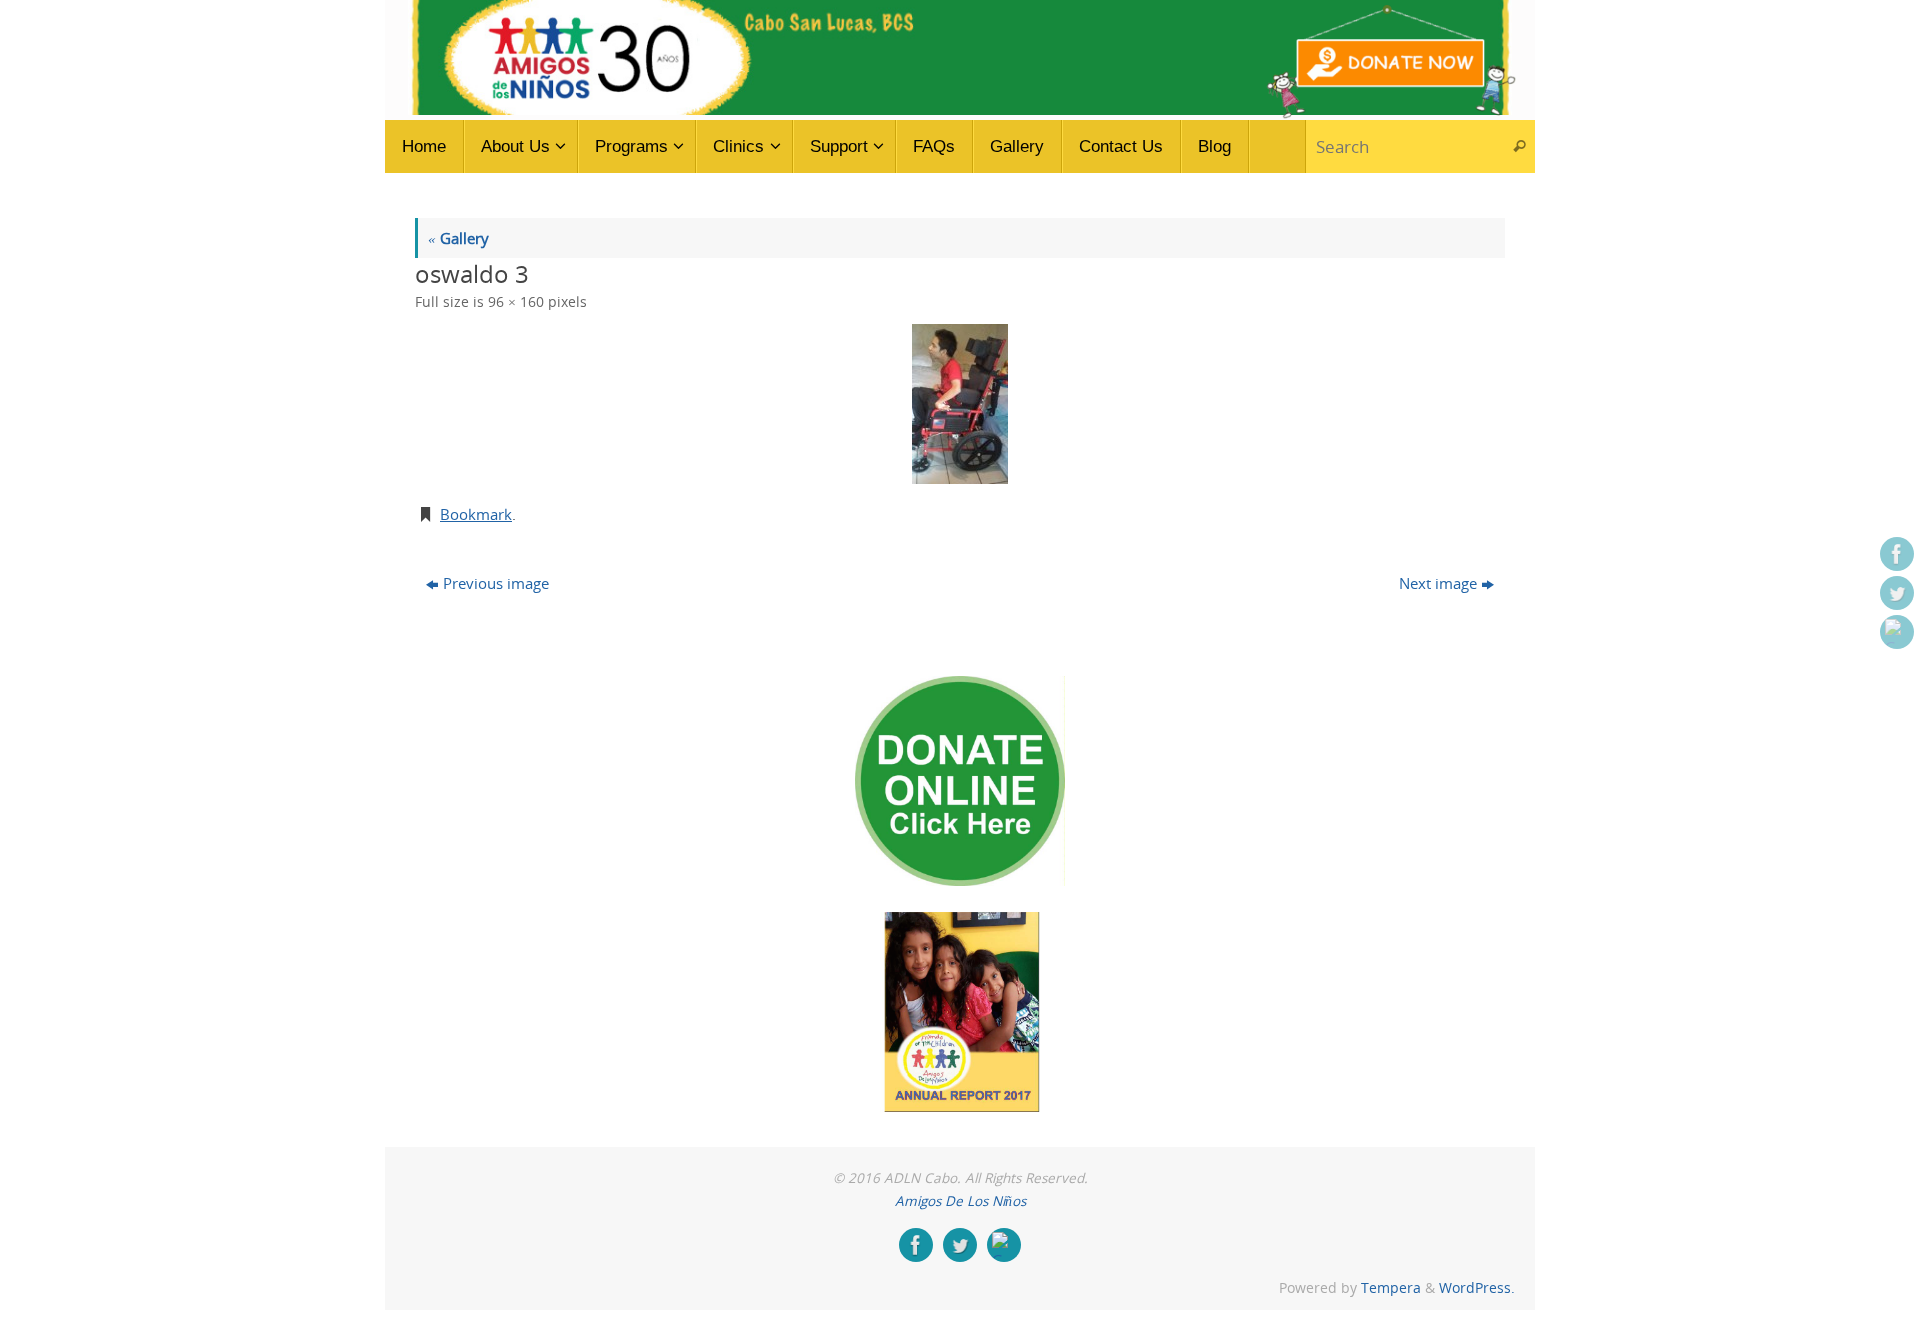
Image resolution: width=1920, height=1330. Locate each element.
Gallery (458, 238)
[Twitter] (1897, 593)
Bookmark (476, 514)
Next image (1438, 583)
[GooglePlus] (1897, 632)
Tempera (1391, 1288)
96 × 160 (516, 302)
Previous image (496, 583)
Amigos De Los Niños (960, 1201)
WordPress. (1477, 1288)
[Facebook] (1897, 554)
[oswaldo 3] (960, 404)
